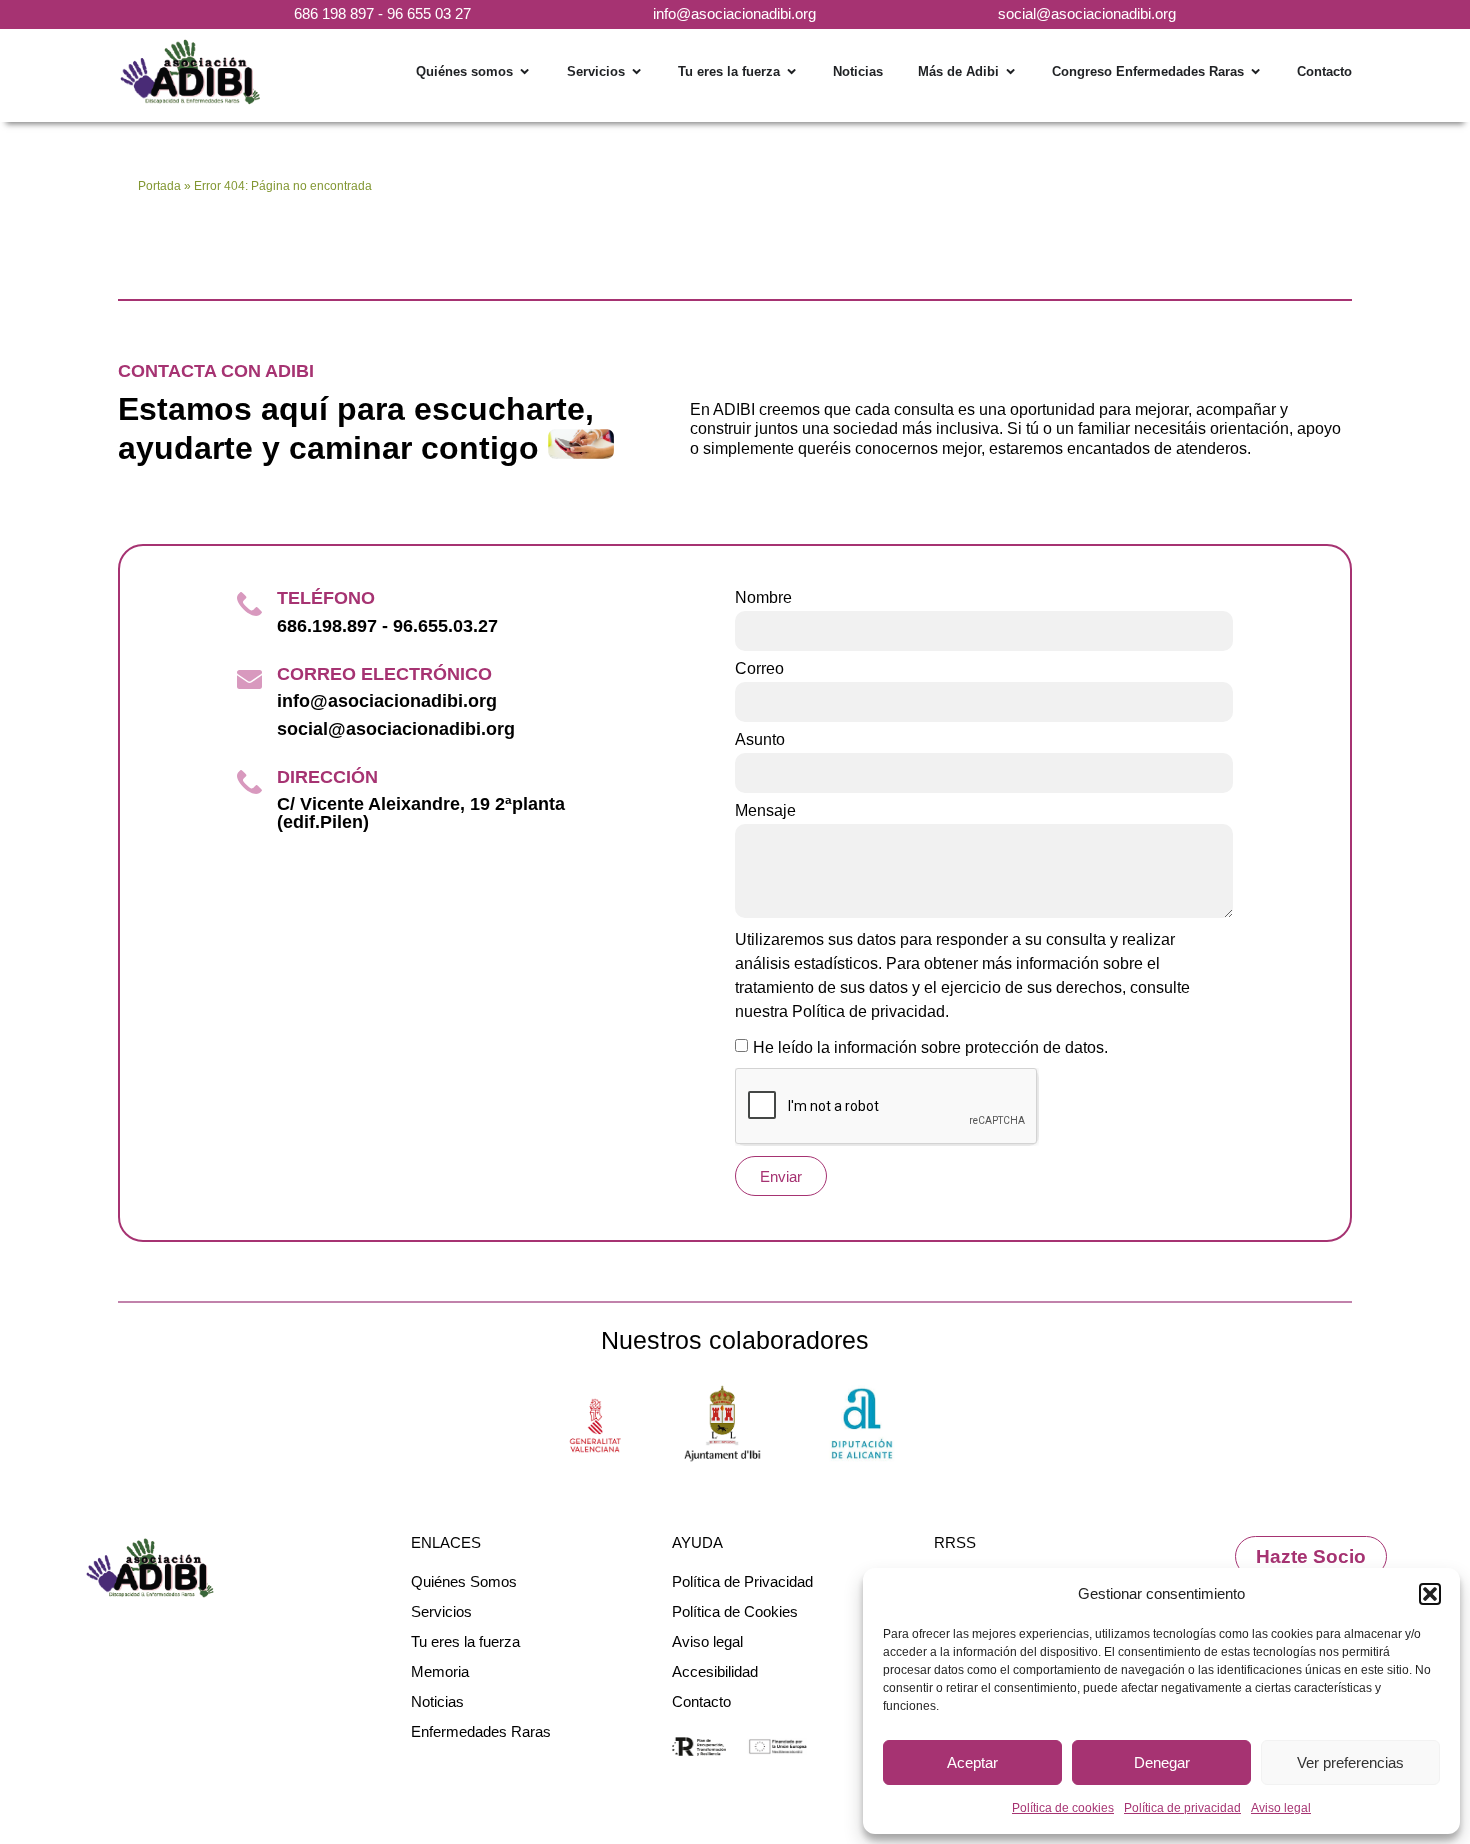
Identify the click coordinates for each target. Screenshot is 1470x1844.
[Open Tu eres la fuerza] (791, 72)
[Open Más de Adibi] (1010, 72)
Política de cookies (1063, 1808)
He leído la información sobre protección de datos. (930, 1047)
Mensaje (765, 811)
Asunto (760, 740)
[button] (1430, 1594)
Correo (759, 669)
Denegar (1162, 1762)
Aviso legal (1281, 1808)
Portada (159, 185)
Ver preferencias (1350, 1762)
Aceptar (972, 1762)
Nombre (763, 598)
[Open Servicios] (636, 72)
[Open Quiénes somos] (524, 72)
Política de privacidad (1182, 1808)
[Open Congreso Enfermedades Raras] (1255, 72)
